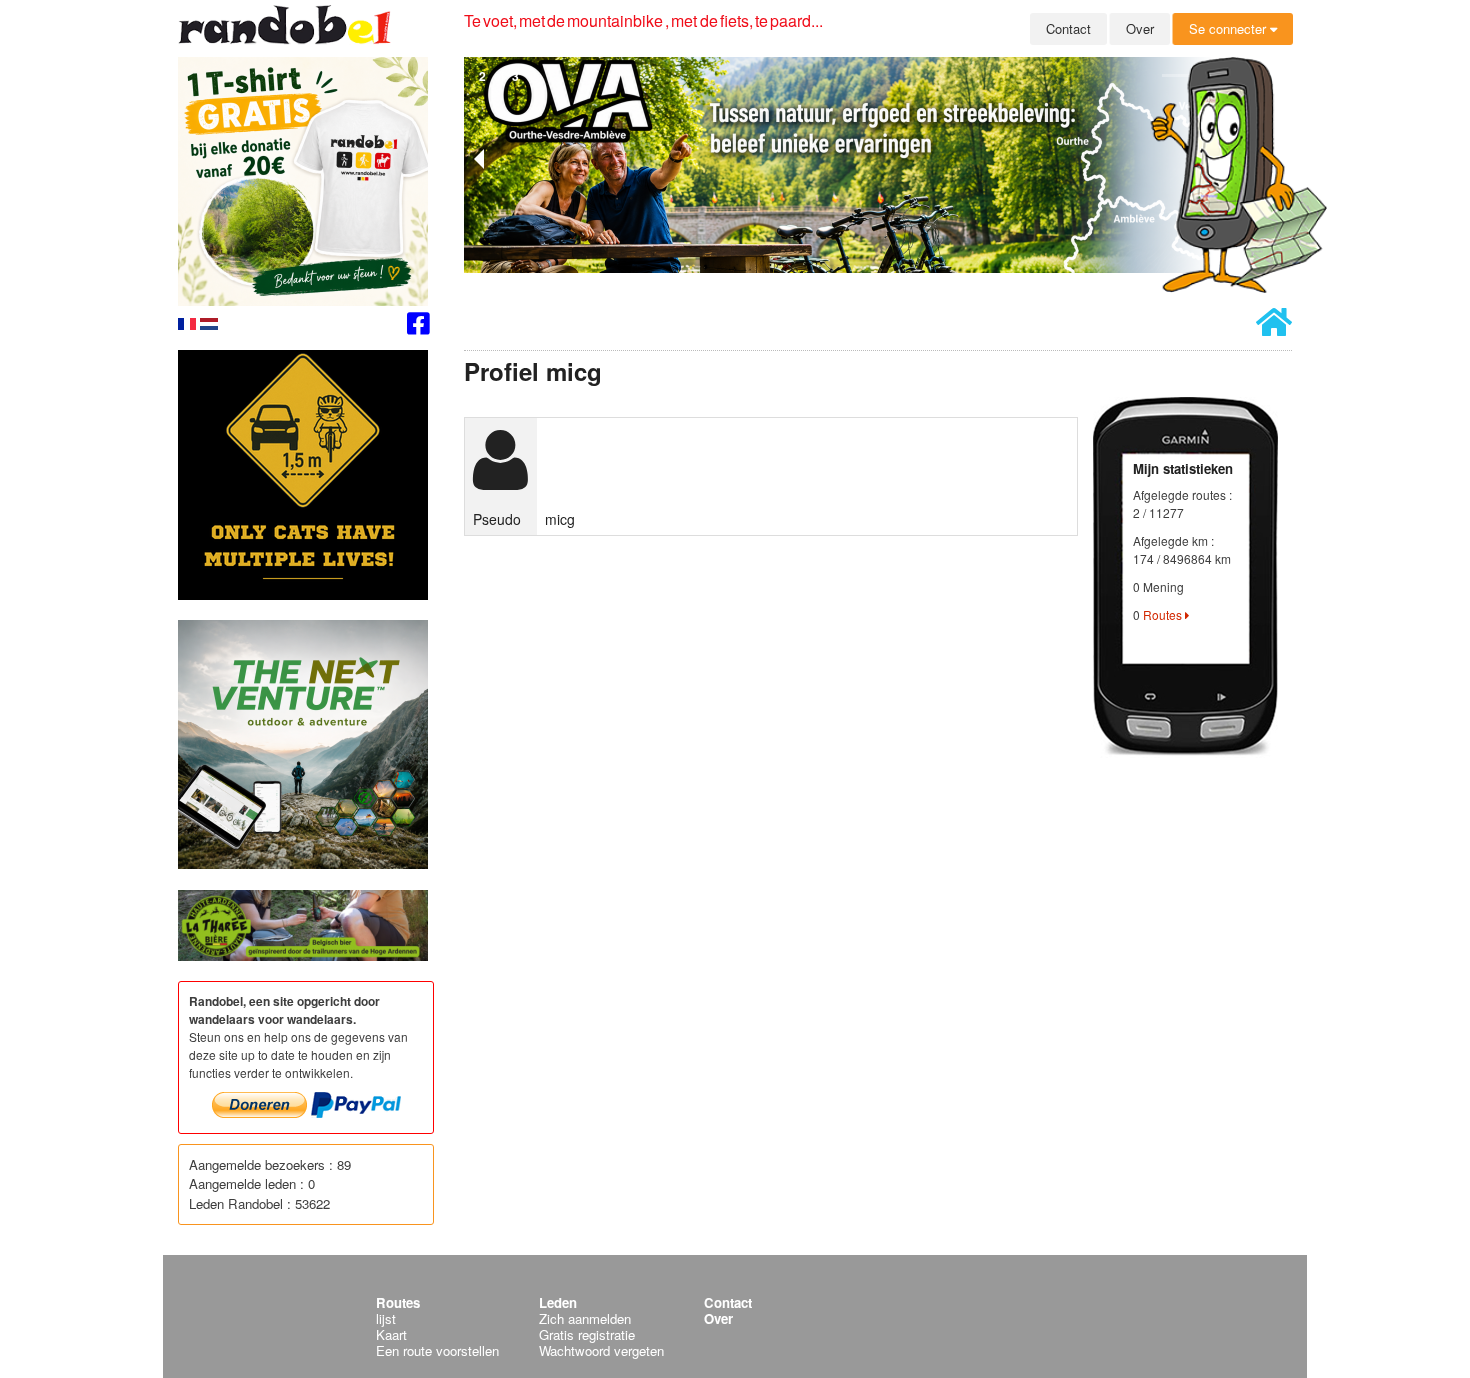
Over (1140, 28)
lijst (386, 1318)
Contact (1068, 28)
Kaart (391, 1334)
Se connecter (1229, 28)
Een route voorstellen (437, 1350)
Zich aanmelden (585, 1318)
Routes (1164, 614)
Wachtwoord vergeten (601, 1350)
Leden (558, 1302)
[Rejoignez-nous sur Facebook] (418, 326)
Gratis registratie (587, 1334)
